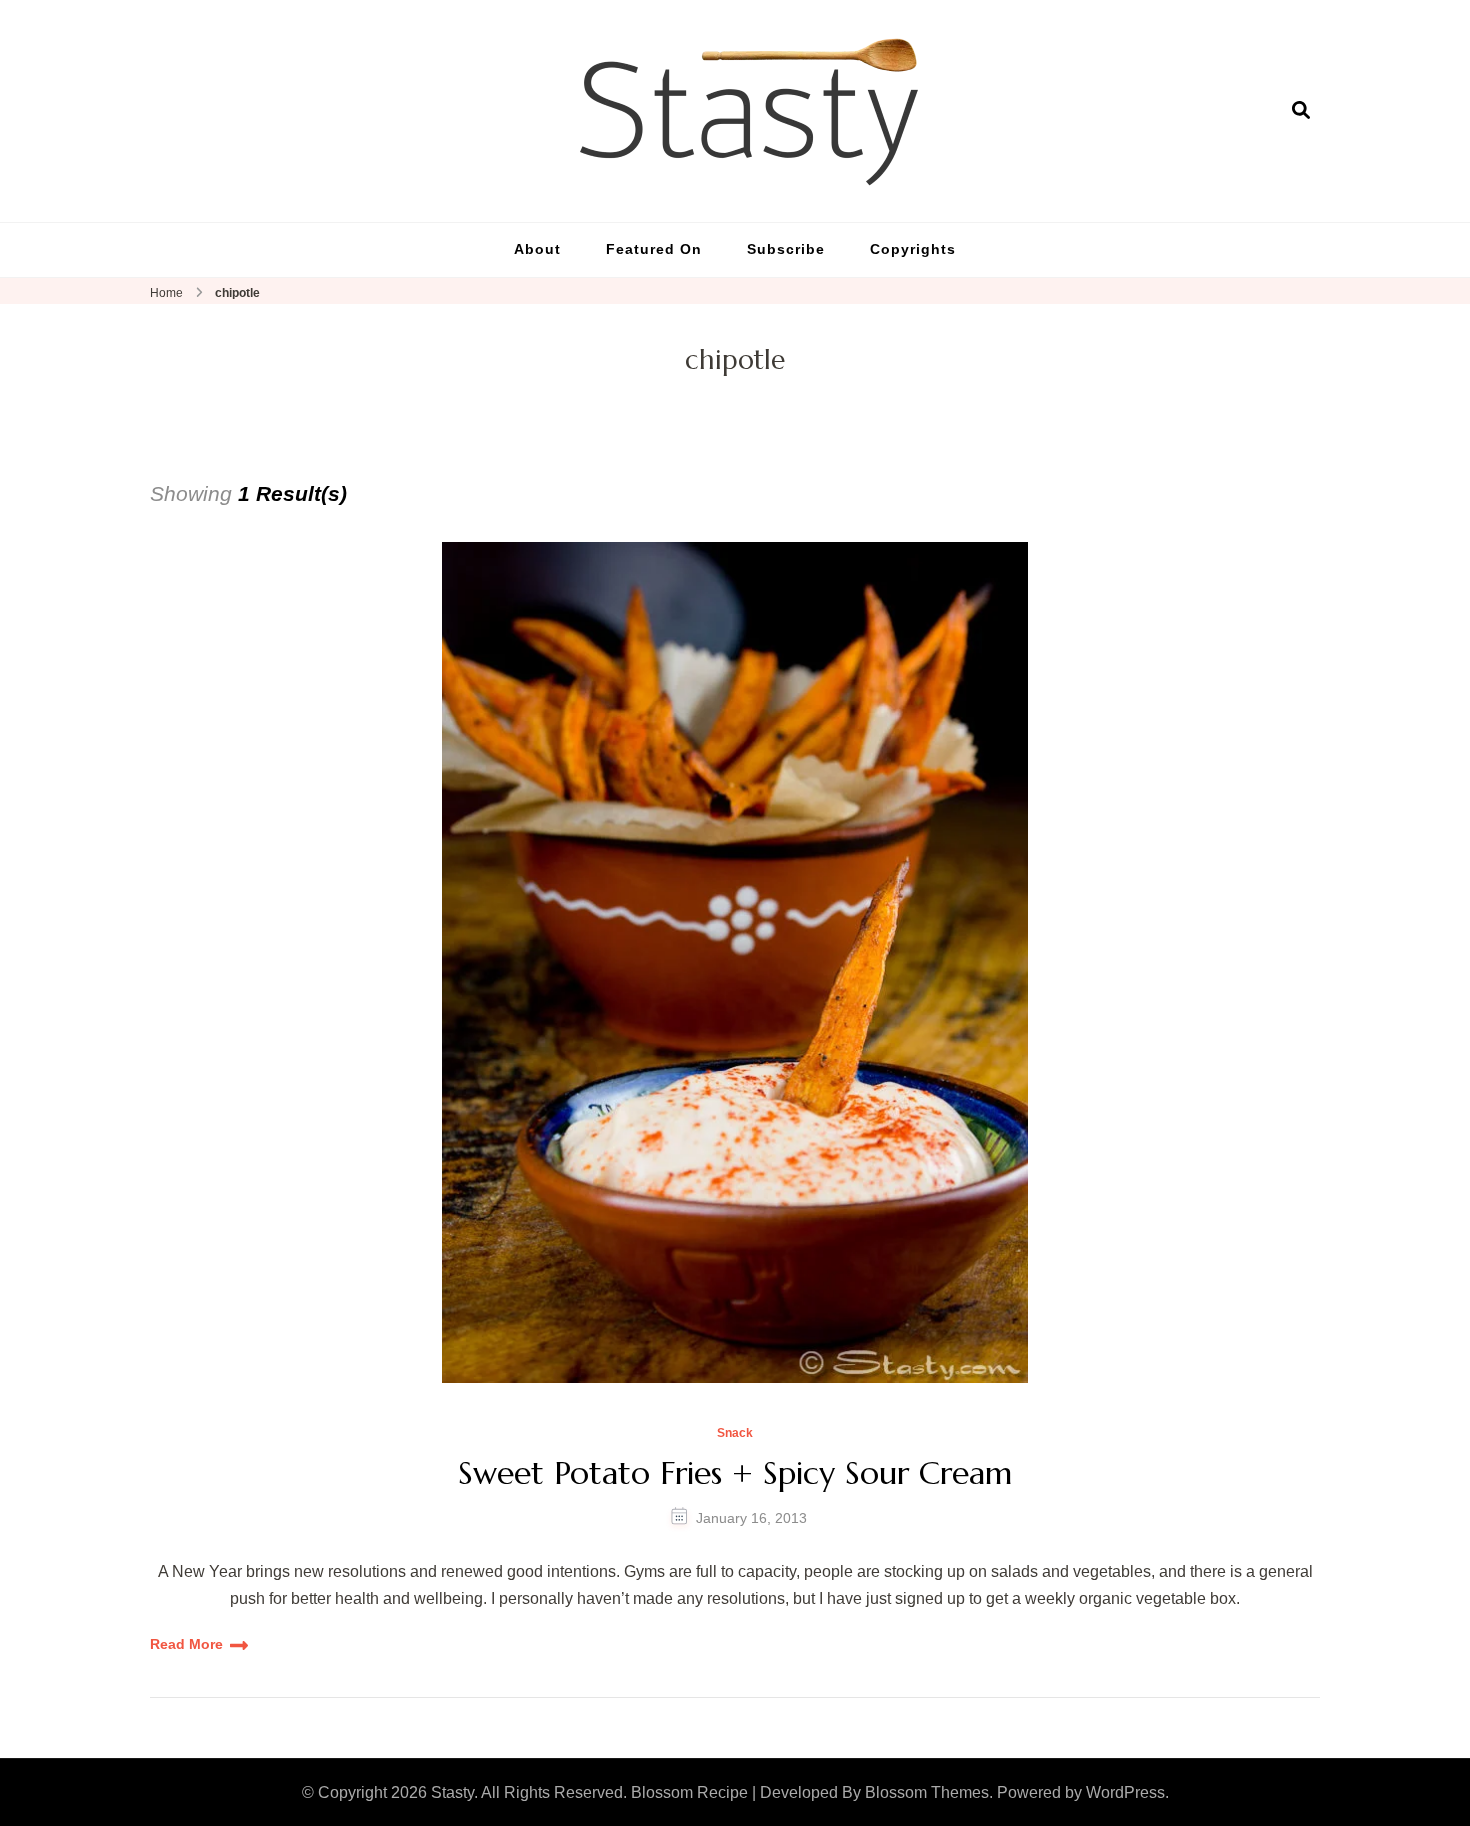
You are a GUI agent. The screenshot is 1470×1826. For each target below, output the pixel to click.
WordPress (1125, 1792)
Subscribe (786, 249)
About (537, 249)
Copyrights (913, 249)
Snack (735, 1433)
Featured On (654, 249)
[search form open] (1301, 110)
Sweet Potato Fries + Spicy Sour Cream (735, 1473)
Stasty (452, 1792)
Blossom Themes (927, 1792)
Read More (186, 1644)
